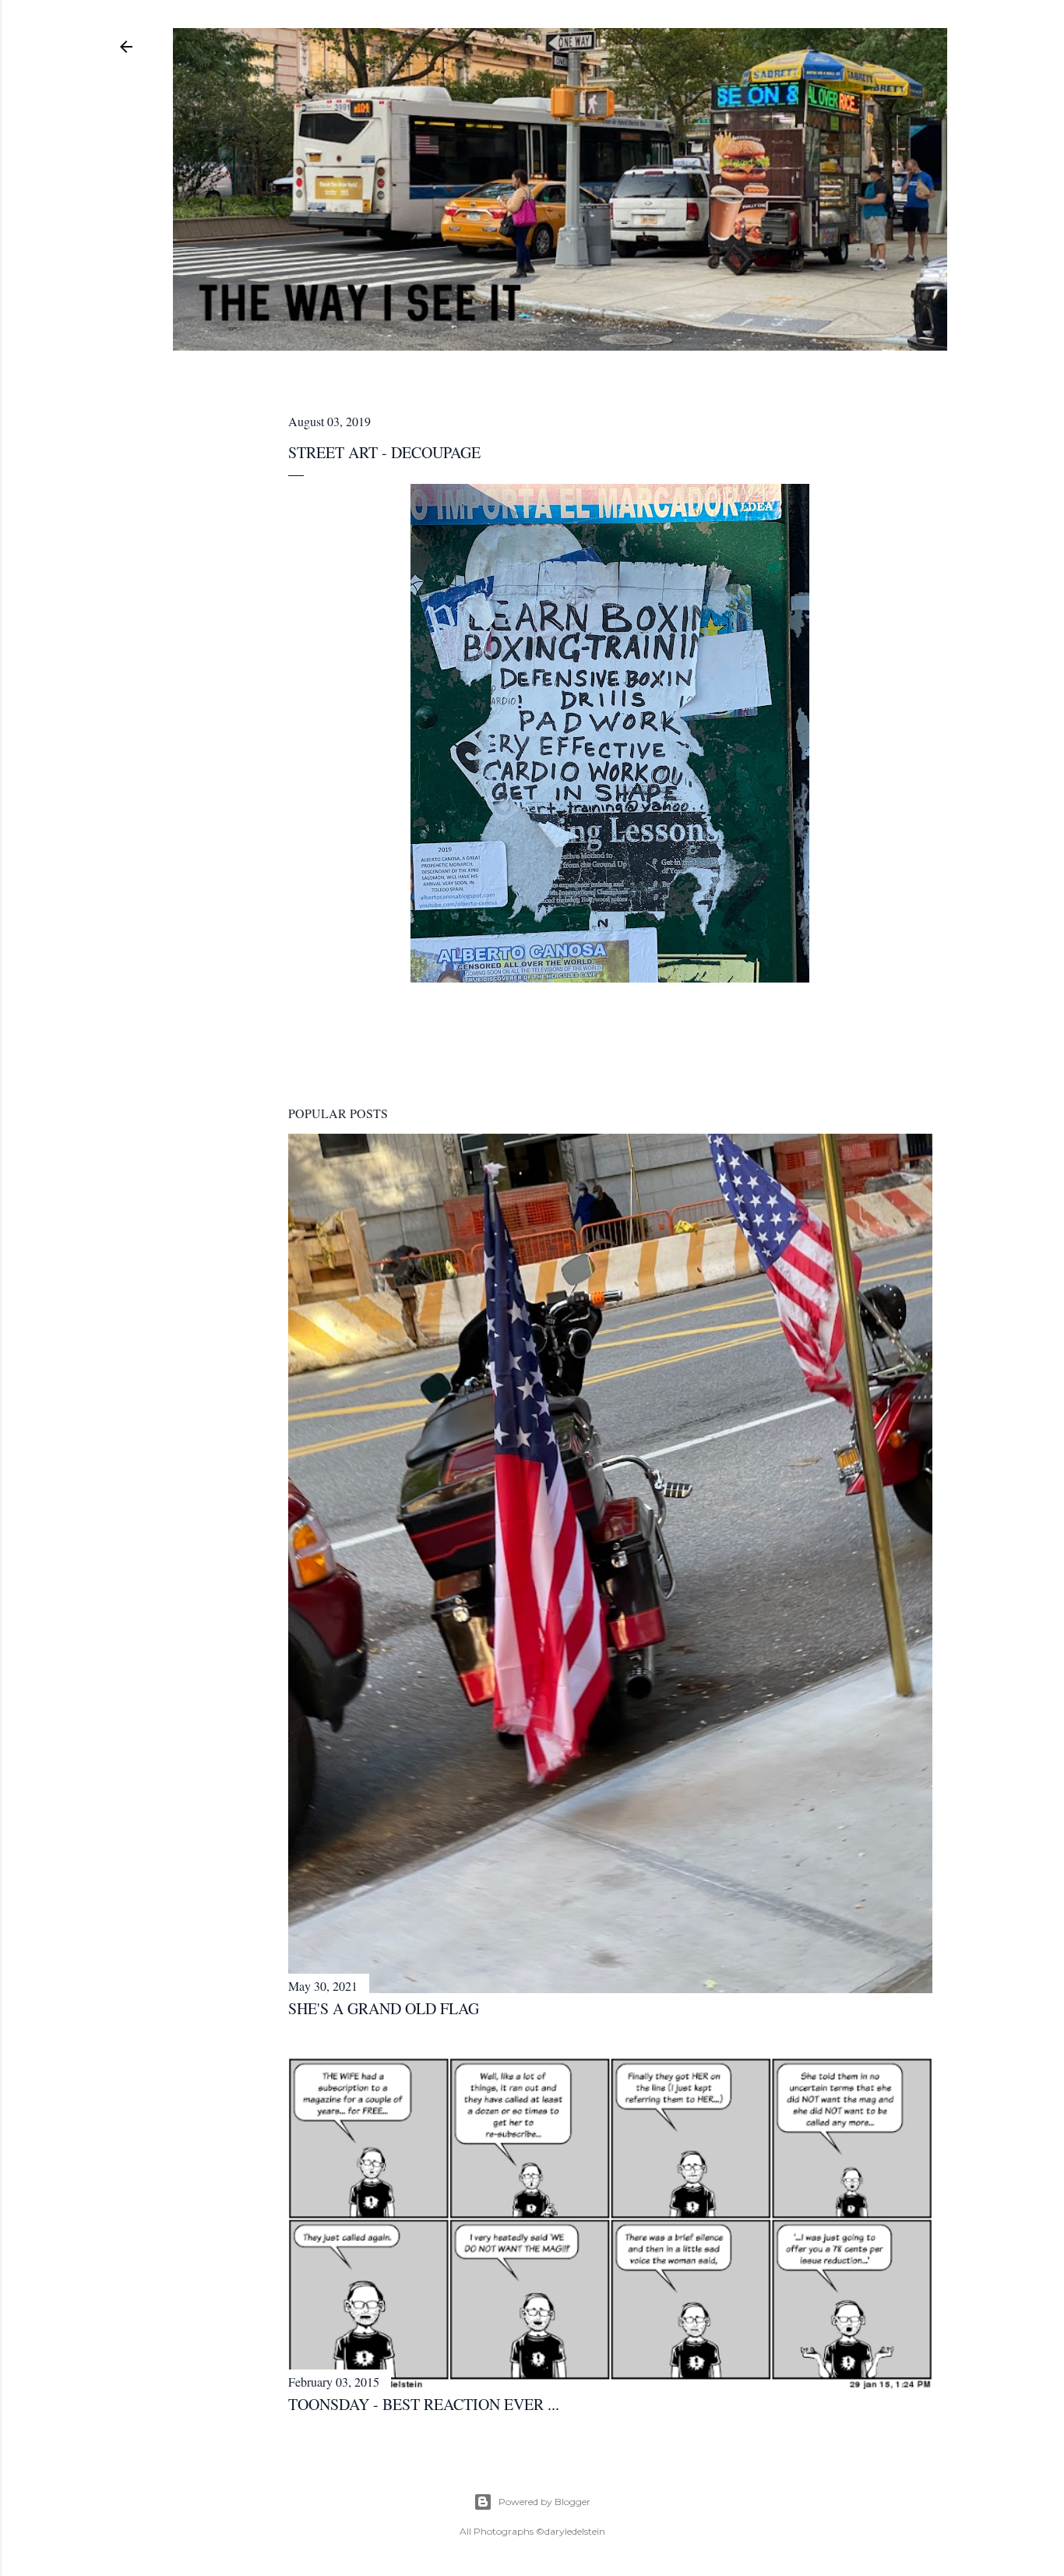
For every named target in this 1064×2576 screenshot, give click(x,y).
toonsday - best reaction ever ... (424, 2404)
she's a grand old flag (384, 2008)
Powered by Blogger (544, 2502)
